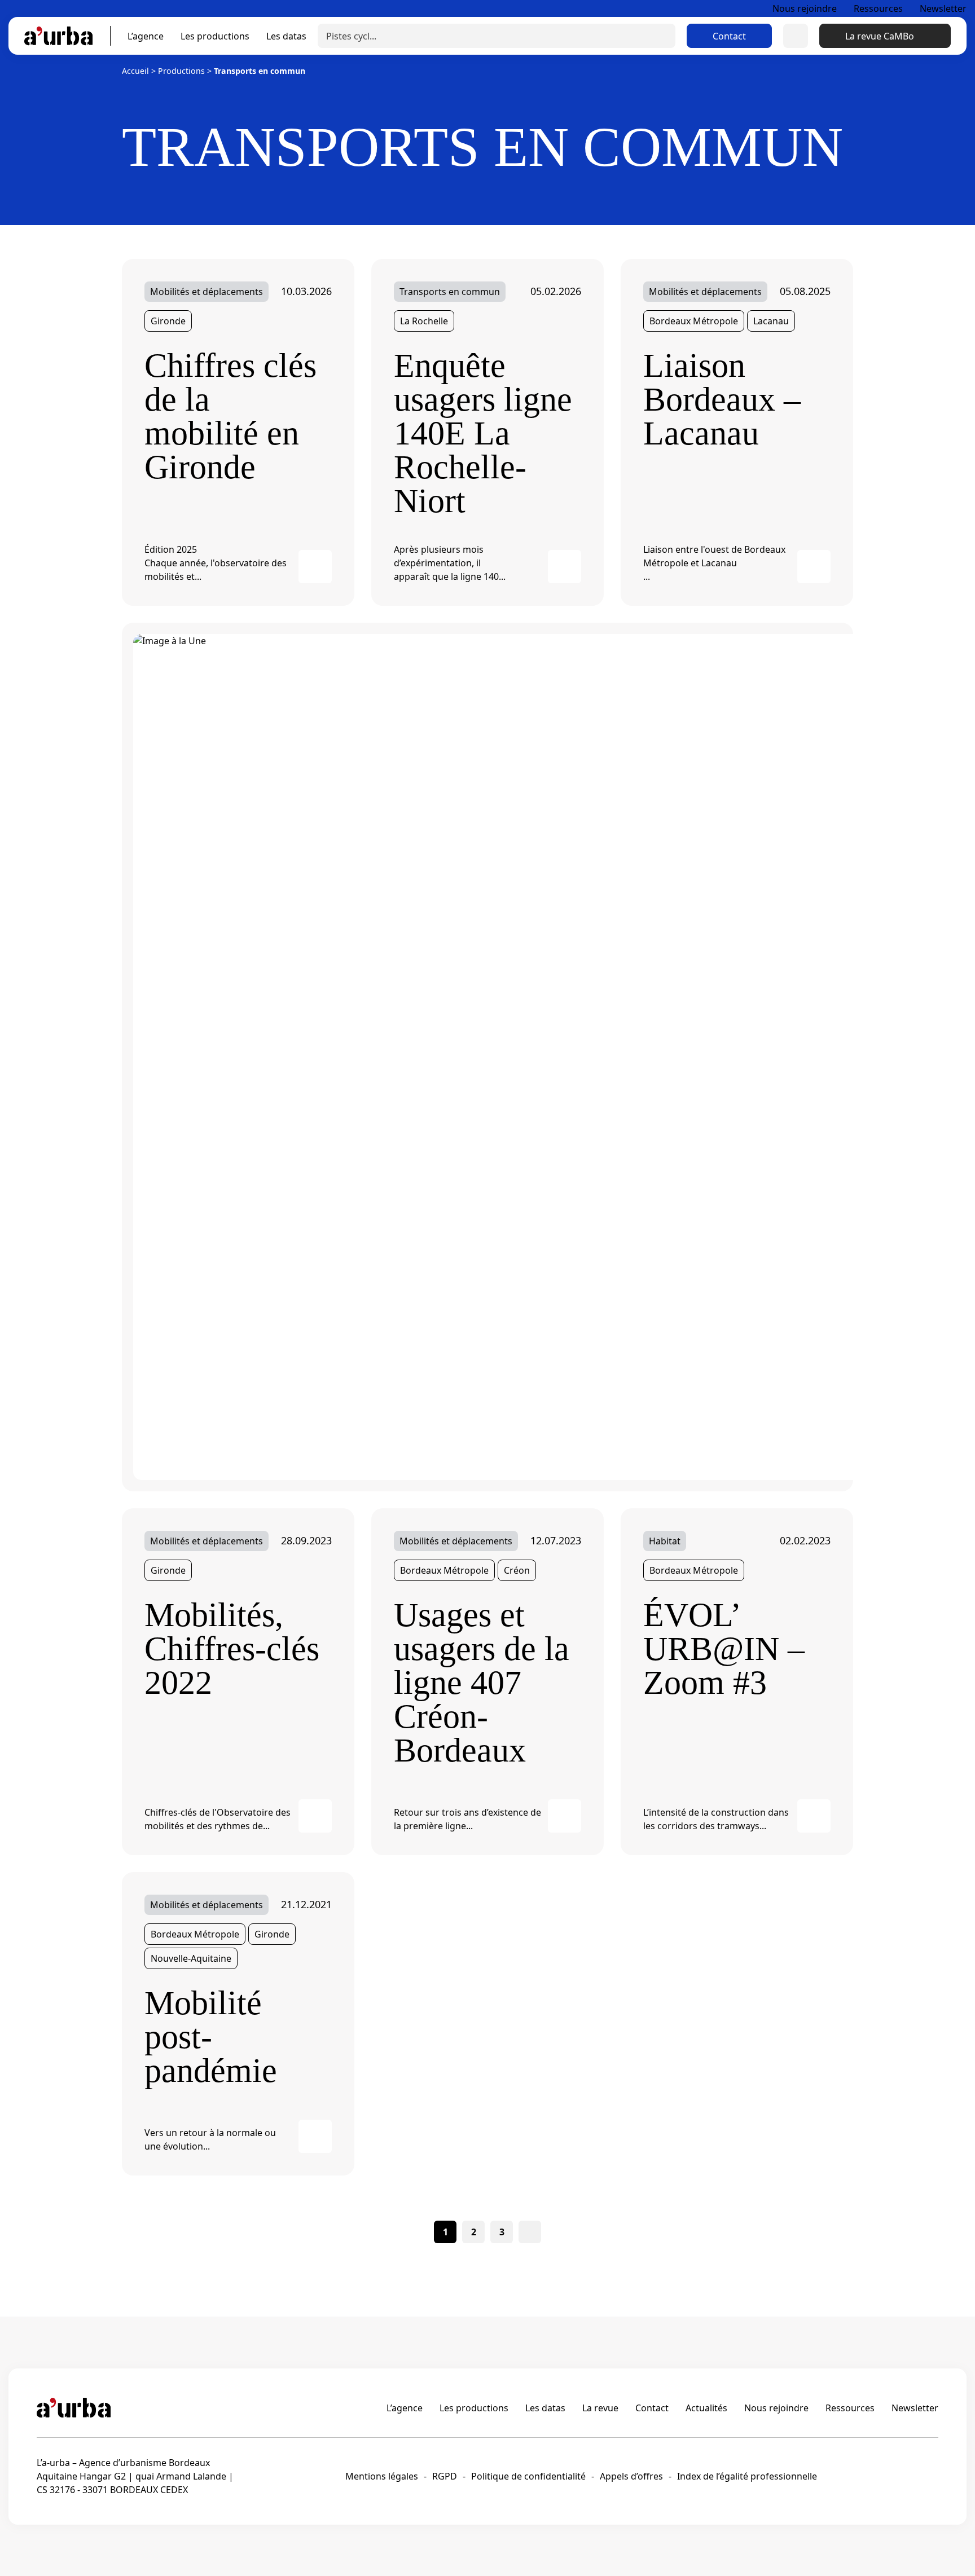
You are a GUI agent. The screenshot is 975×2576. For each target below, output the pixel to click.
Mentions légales (382, 2476)
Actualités (706, 2408)
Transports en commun (450, 292)
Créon (517, 1570)
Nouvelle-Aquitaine (191, 1958)
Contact (729, 36)
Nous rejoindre (805, 8)
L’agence (146, 36)
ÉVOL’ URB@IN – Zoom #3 (724, 1649)
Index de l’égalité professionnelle (747, 2476)
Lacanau (771, 321)
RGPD (445, 2476)
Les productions (215, 36)
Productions (181, 71)
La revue (600, 2408)
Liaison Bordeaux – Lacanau (722, 399)
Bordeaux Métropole (694, 321)
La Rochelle (424, 321)
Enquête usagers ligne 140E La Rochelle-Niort (483, 433)
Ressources (878, 8)
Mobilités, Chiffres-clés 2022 (232, 1649)
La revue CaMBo (880, 36)
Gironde (168, 321)
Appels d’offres (631, 2476)
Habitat (665, 1541)
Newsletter (943, 8)
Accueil (135, 71)
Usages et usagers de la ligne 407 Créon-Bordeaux (482, 1683)
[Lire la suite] (315, 567)
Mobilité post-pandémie (211, 2037)
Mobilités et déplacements (207, 292)
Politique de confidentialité (528, 2476)
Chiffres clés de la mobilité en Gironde (230, 416)
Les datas (286, 36)
